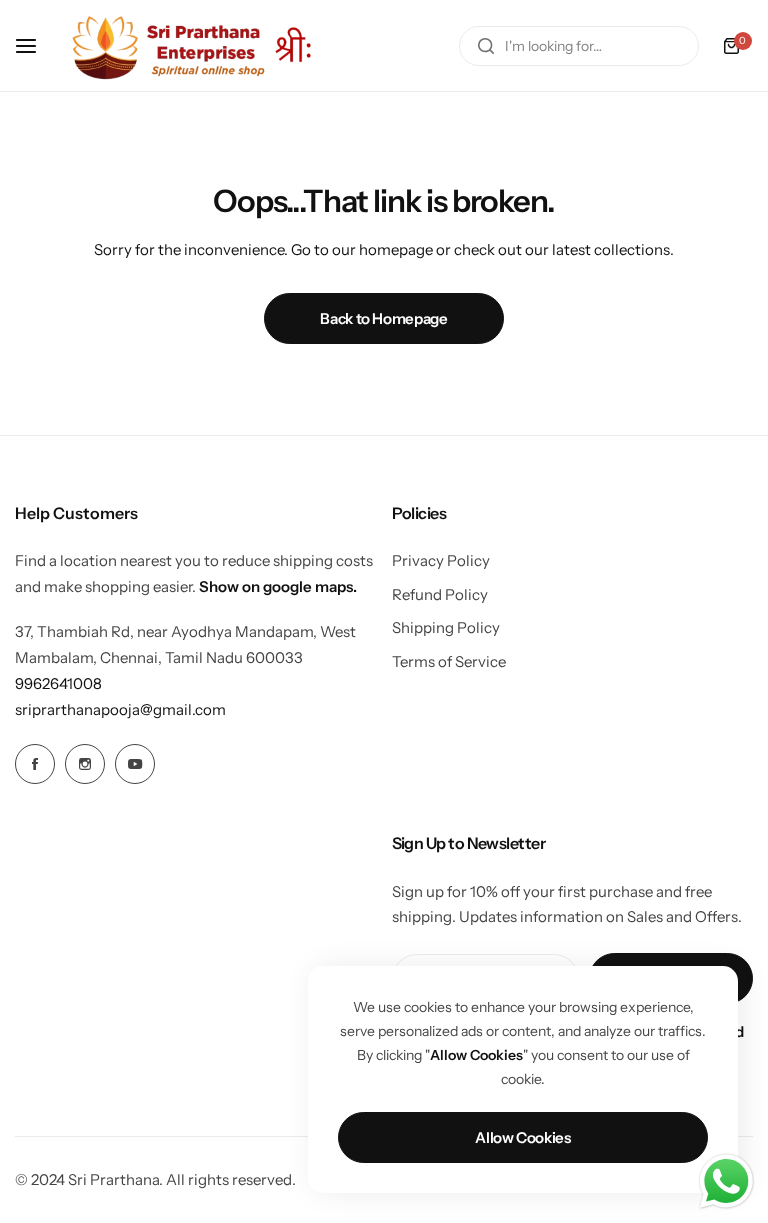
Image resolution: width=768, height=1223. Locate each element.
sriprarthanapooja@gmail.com (120, 709)
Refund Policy (440, 594)
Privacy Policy (441, 560)
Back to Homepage (383, 318)
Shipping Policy (446, 627)
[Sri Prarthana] (194, 45)
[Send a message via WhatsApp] (726, 1181)
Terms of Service (449, 661)
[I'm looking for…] (486, 46)
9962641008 (58, 683)
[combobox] (579, 46)
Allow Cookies (522, 1137)
